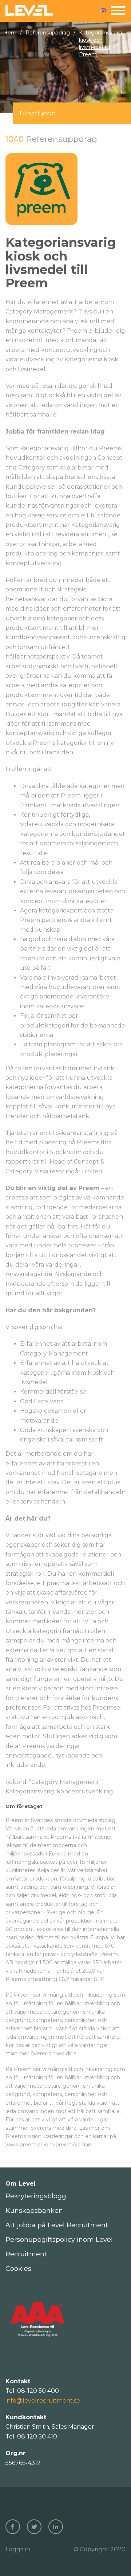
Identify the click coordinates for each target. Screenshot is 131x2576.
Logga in (18, 2549)
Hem (10, 33)
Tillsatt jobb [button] (37, 113)
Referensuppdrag (48, 33)
